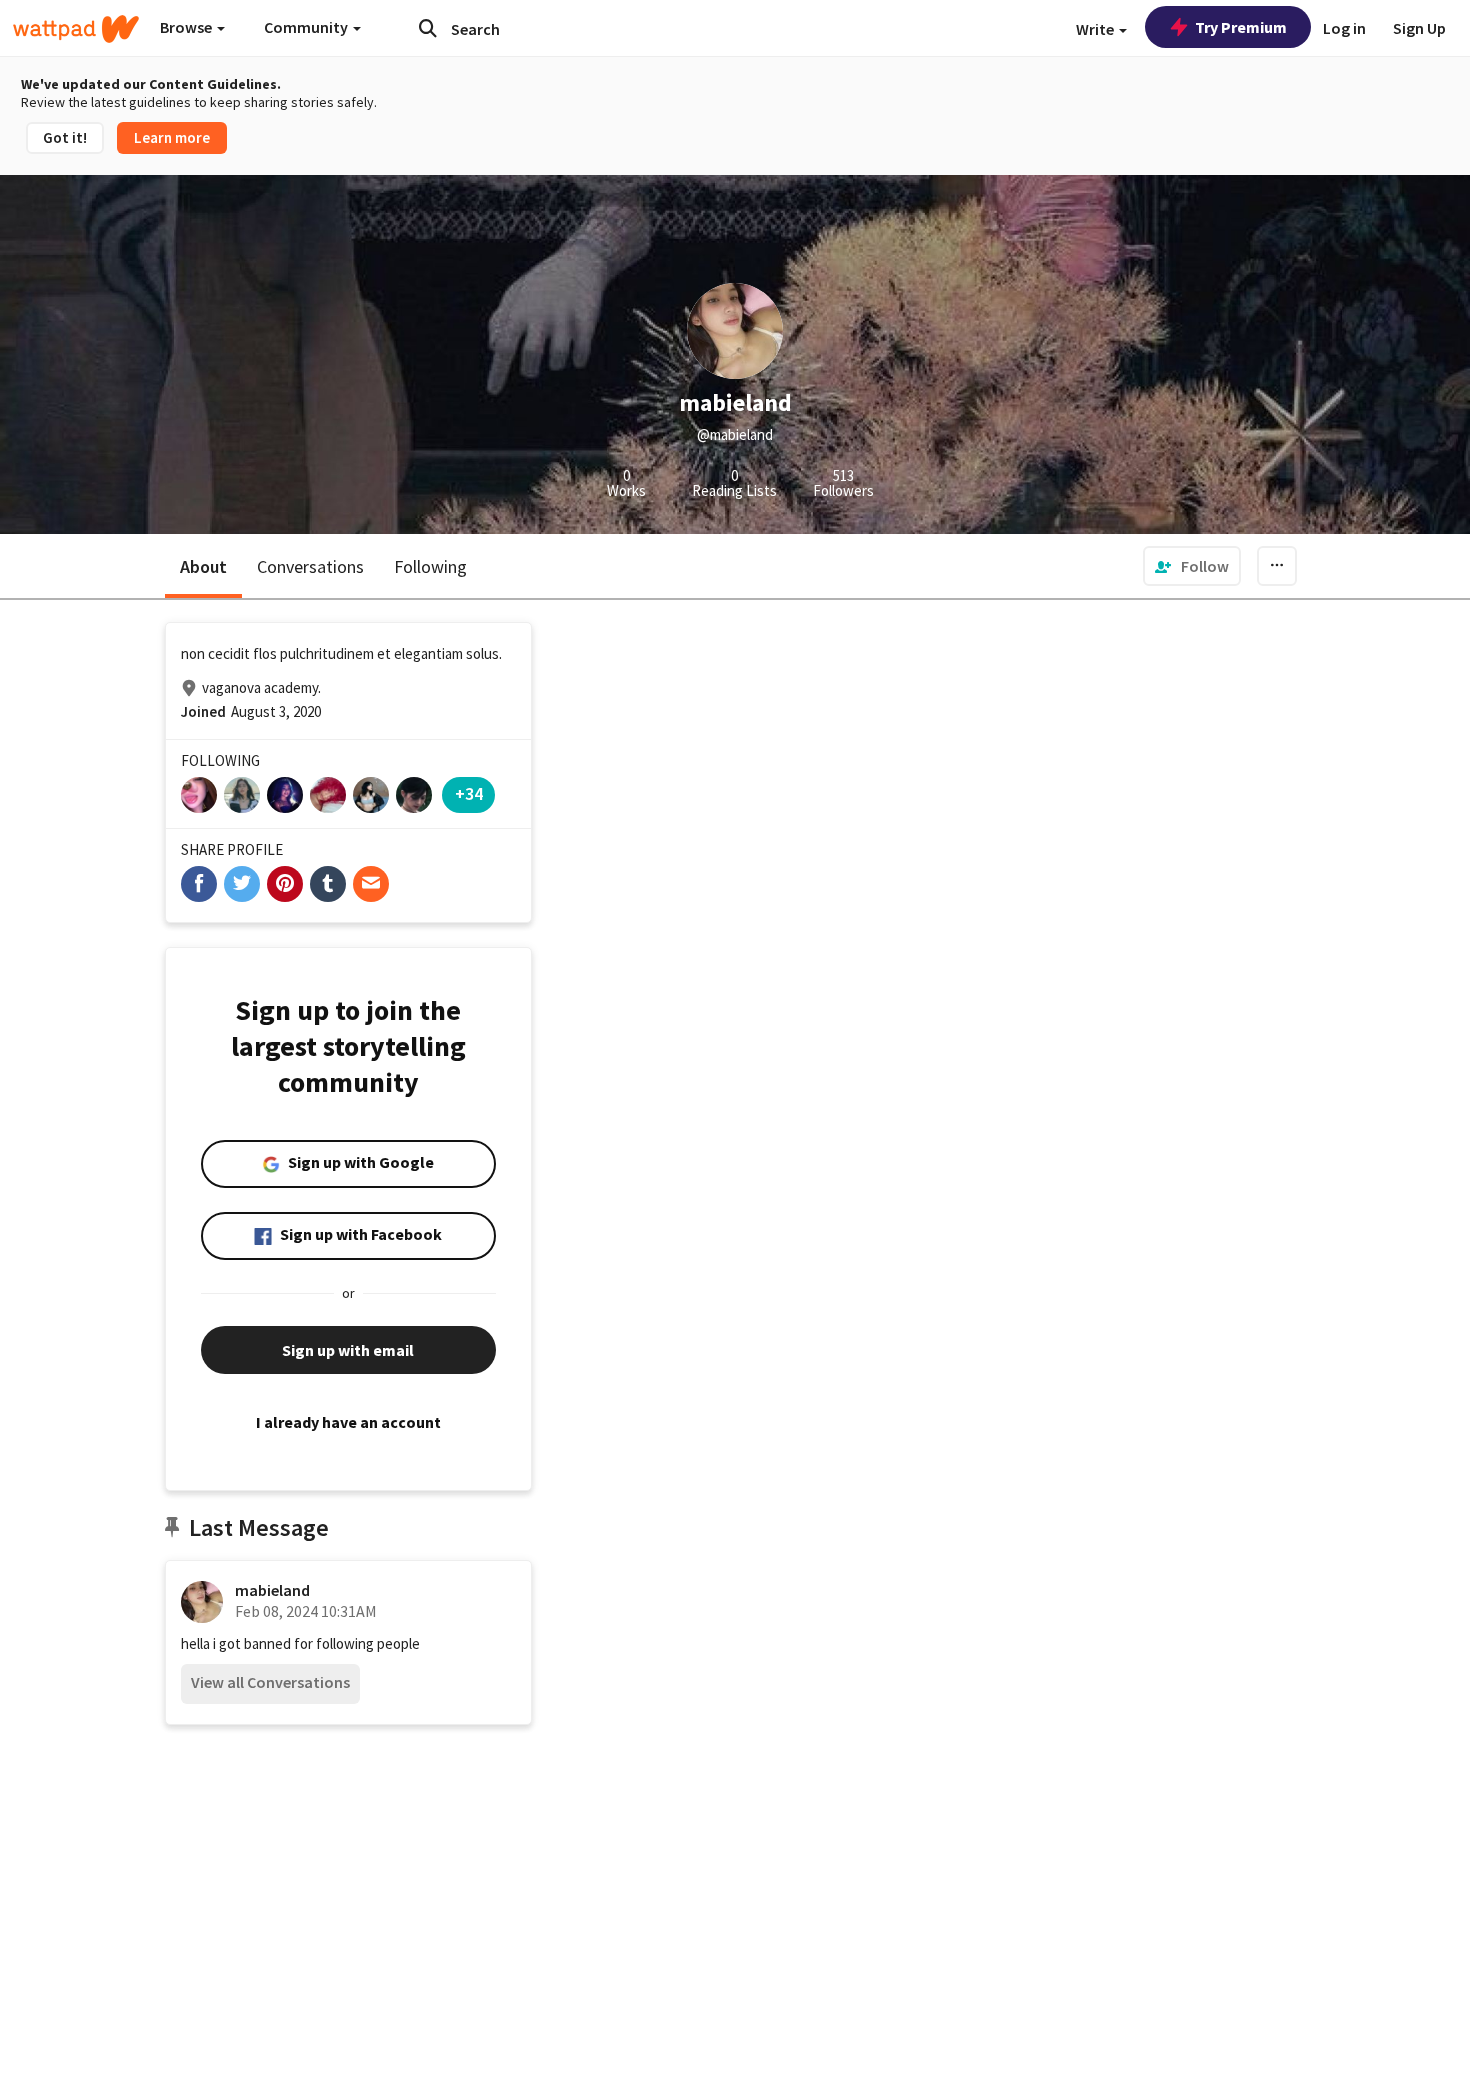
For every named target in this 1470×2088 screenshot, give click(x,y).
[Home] (76, 29)
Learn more (172, 137)
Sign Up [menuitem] (1419, 28)
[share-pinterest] (285, 884)
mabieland (272, 1590)
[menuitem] (1192, 566)
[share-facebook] (199, 884)
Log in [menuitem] (1344, 28)
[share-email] (371, 884)
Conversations (310, 566)
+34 (469, 793)
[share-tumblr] (328, 884)
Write (1096, 29)
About (203, 566)
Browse (187, 27)
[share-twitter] (242, 884)
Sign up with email (348, 1350)
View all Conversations (270, 1682)
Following (430, 566)
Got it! (65, 137)
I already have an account (348, 1422)
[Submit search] (428, 28)
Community (307, 27)
